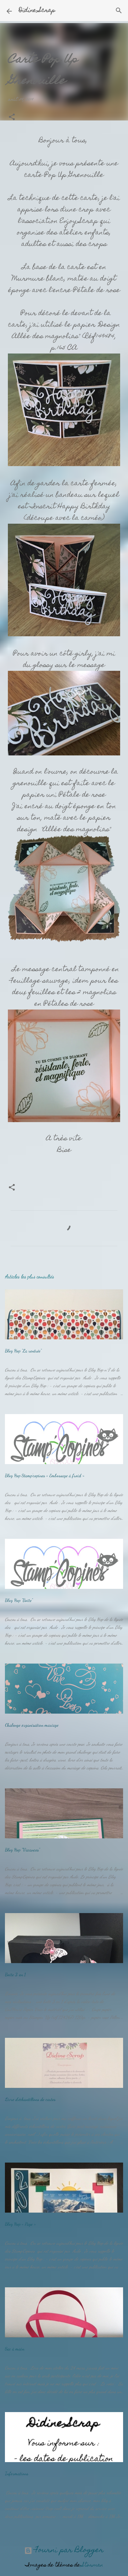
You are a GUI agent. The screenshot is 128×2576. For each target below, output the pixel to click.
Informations (17, 2473)
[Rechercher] (119, 11)
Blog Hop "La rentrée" (23, 1351)
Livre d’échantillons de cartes (30, 2099)
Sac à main (15, 2349)
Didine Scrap (37, 11)
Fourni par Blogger (68, 2550)
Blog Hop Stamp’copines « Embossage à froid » (45, 1475)
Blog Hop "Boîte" (19, 1600)
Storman (92, 2565)
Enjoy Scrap (79, 222)
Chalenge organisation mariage (32, 1725)
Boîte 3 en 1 (15, 1974)
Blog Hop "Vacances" (22, 1850)
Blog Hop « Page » (20, 2224)
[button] (12, 118)
